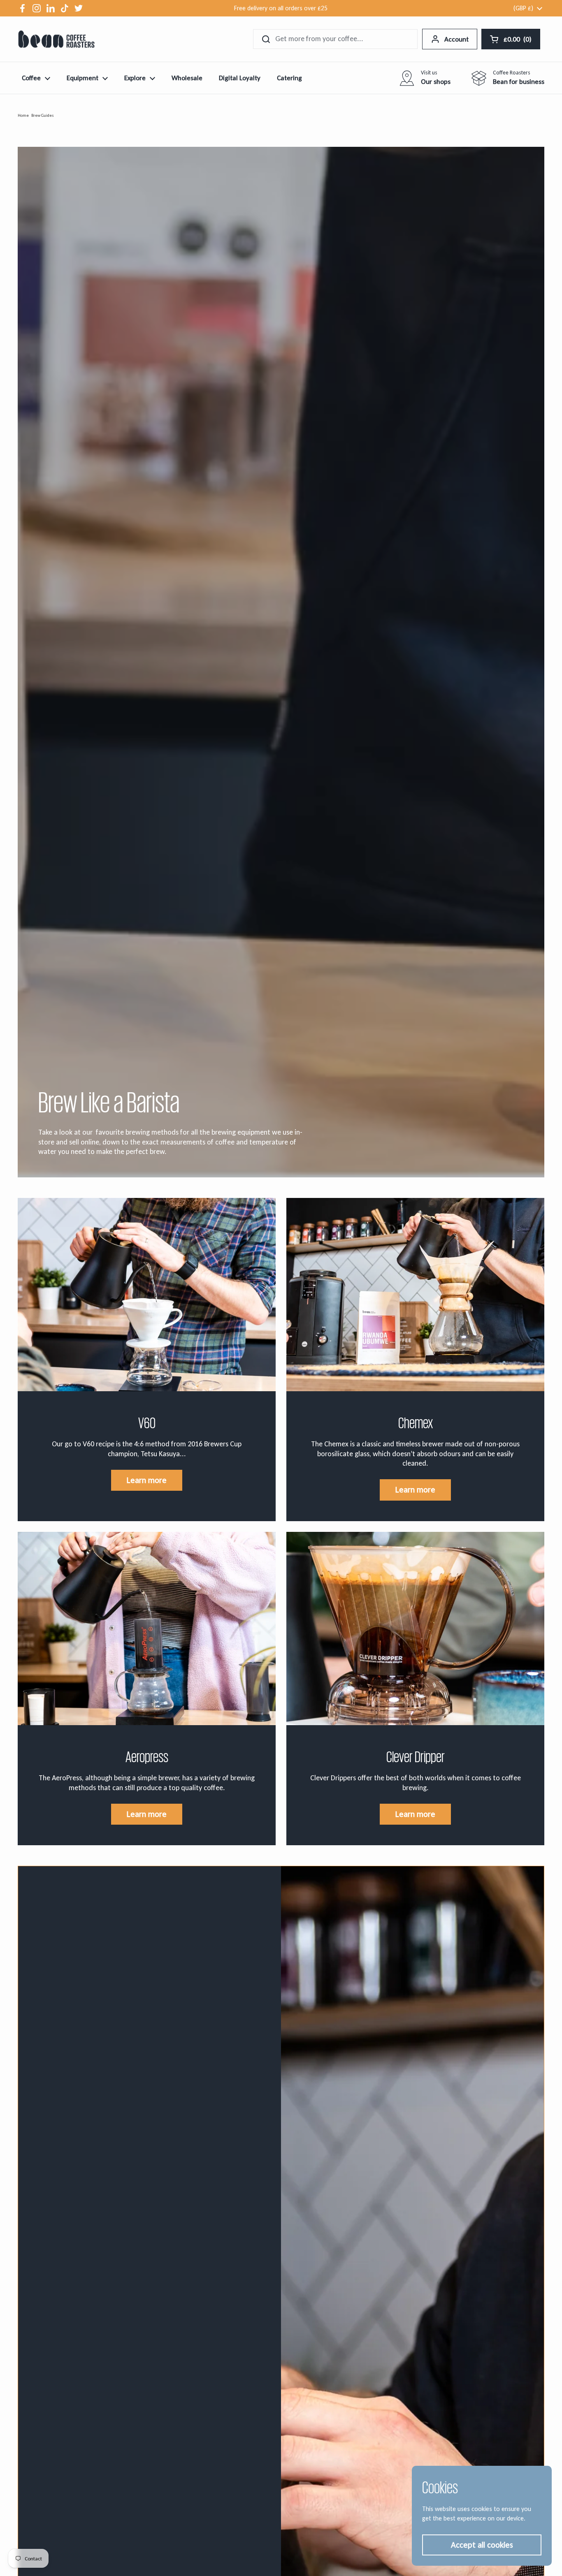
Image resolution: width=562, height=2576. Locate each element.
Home (23, 115)
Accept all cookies (482, 2545)
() (518, 41)
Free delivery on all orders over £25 (281, 8)
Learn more (147, 1480)
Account (456, 39)
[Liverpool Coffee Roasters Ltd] (56, 39)
